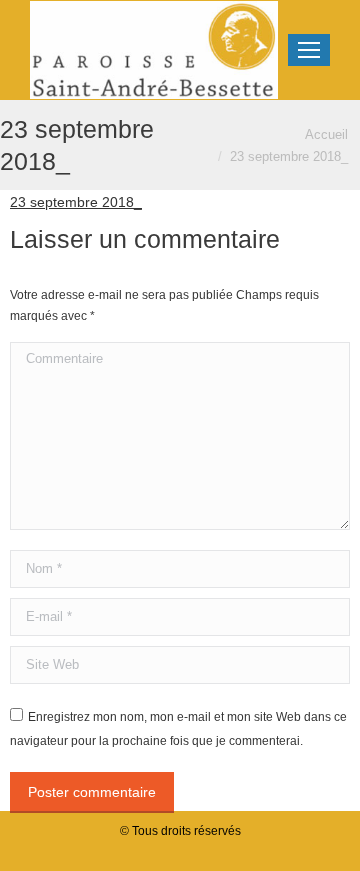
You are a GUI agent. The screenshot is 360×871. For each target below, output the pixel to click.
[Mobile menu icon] (309, 50)
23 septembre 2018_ (76, 202)
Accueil (326, 134)
